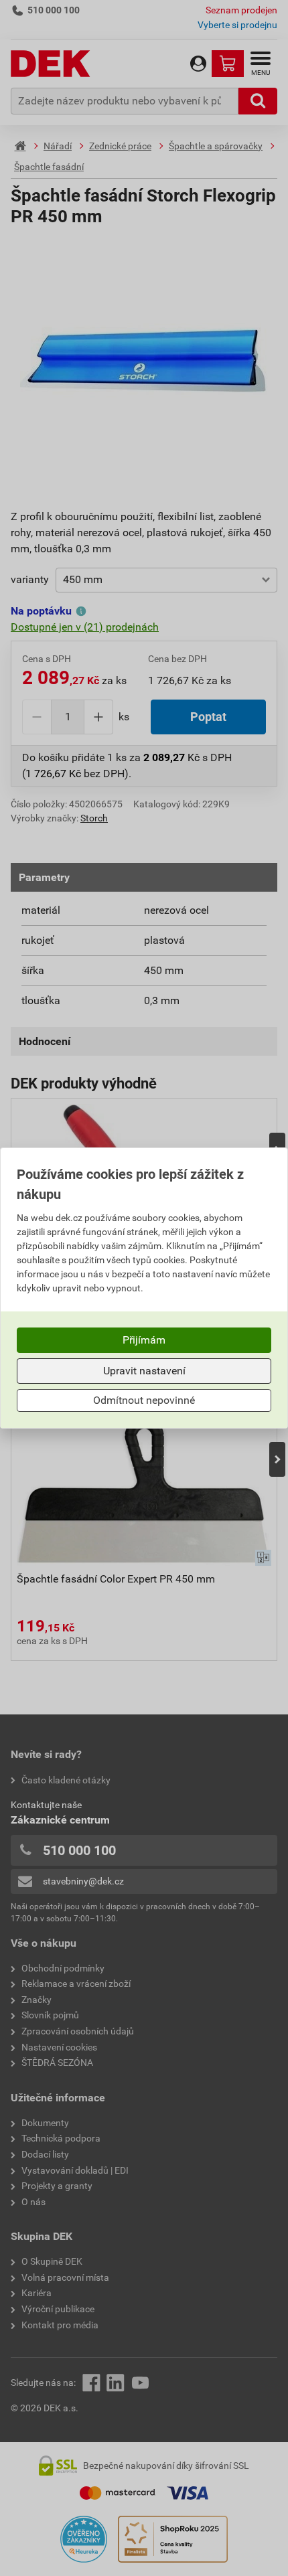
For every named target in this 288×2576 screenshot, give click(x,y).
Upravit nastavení (144, 1371)
